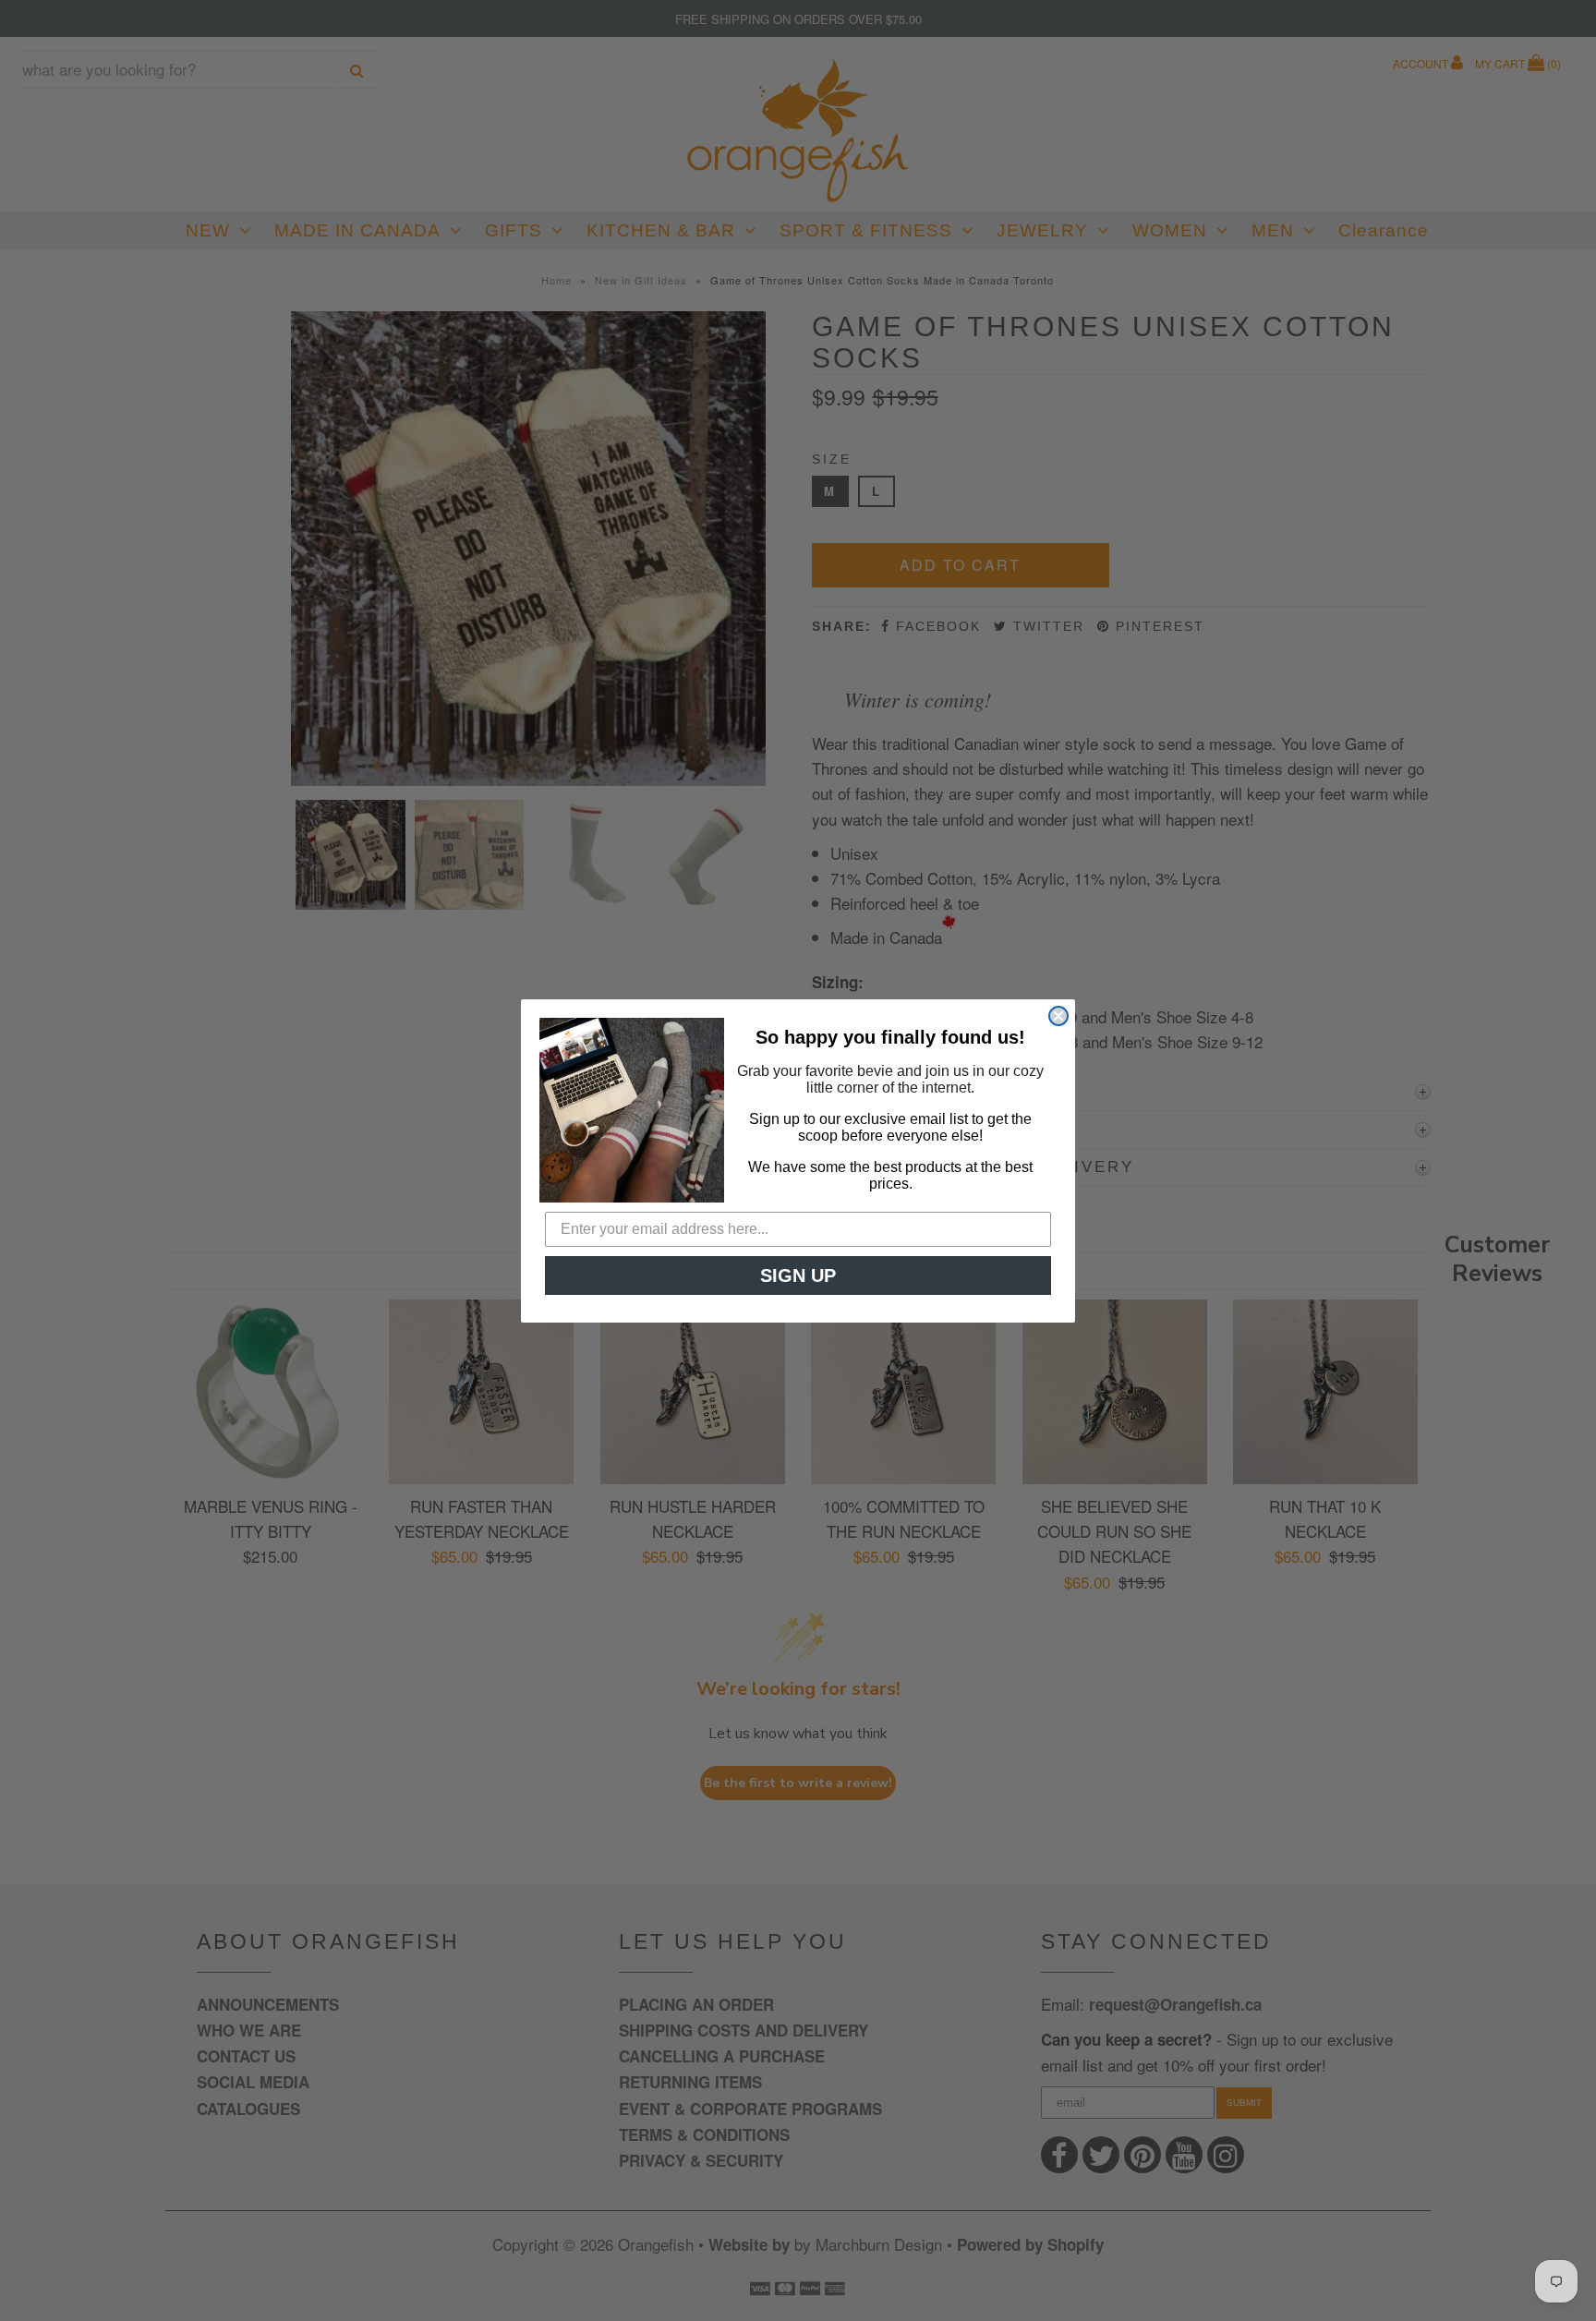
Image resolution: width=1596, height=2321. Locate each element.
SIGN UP (798, 1275)
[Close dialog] (1058, 1016)
